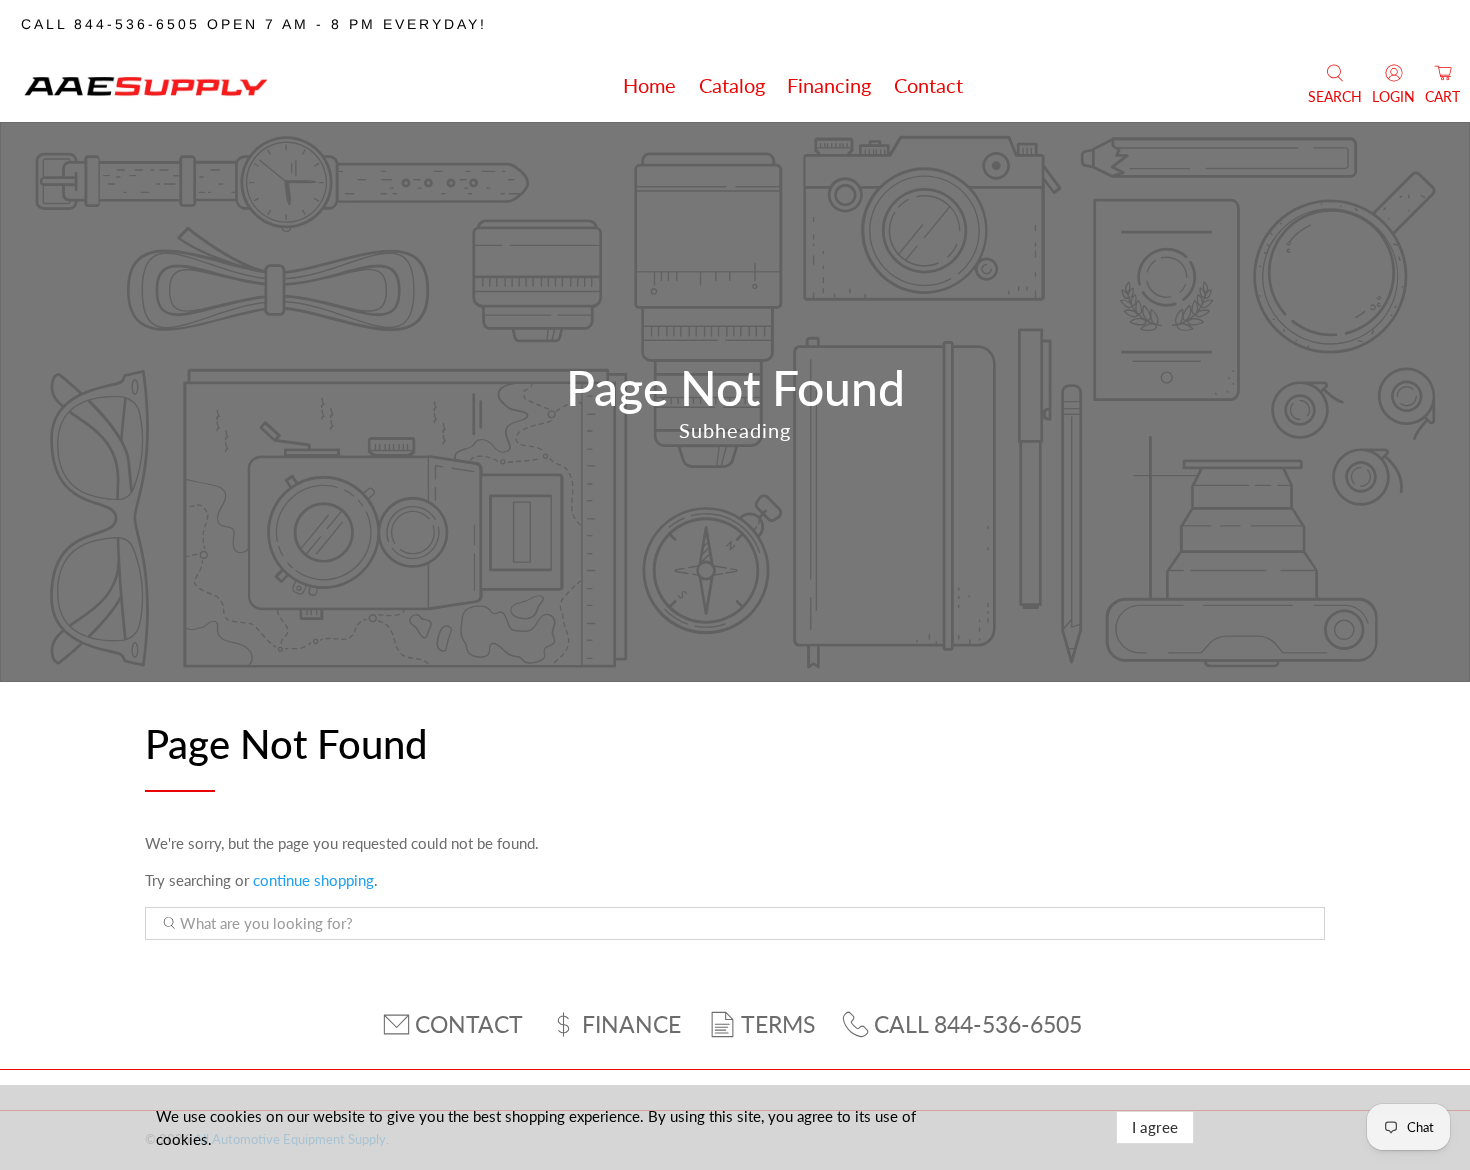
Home (649, 85)
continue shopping (313, 880)
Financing (829, 85)
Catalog (732, 85)
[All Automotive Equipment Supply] (146, 85)
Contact (928, 85)
